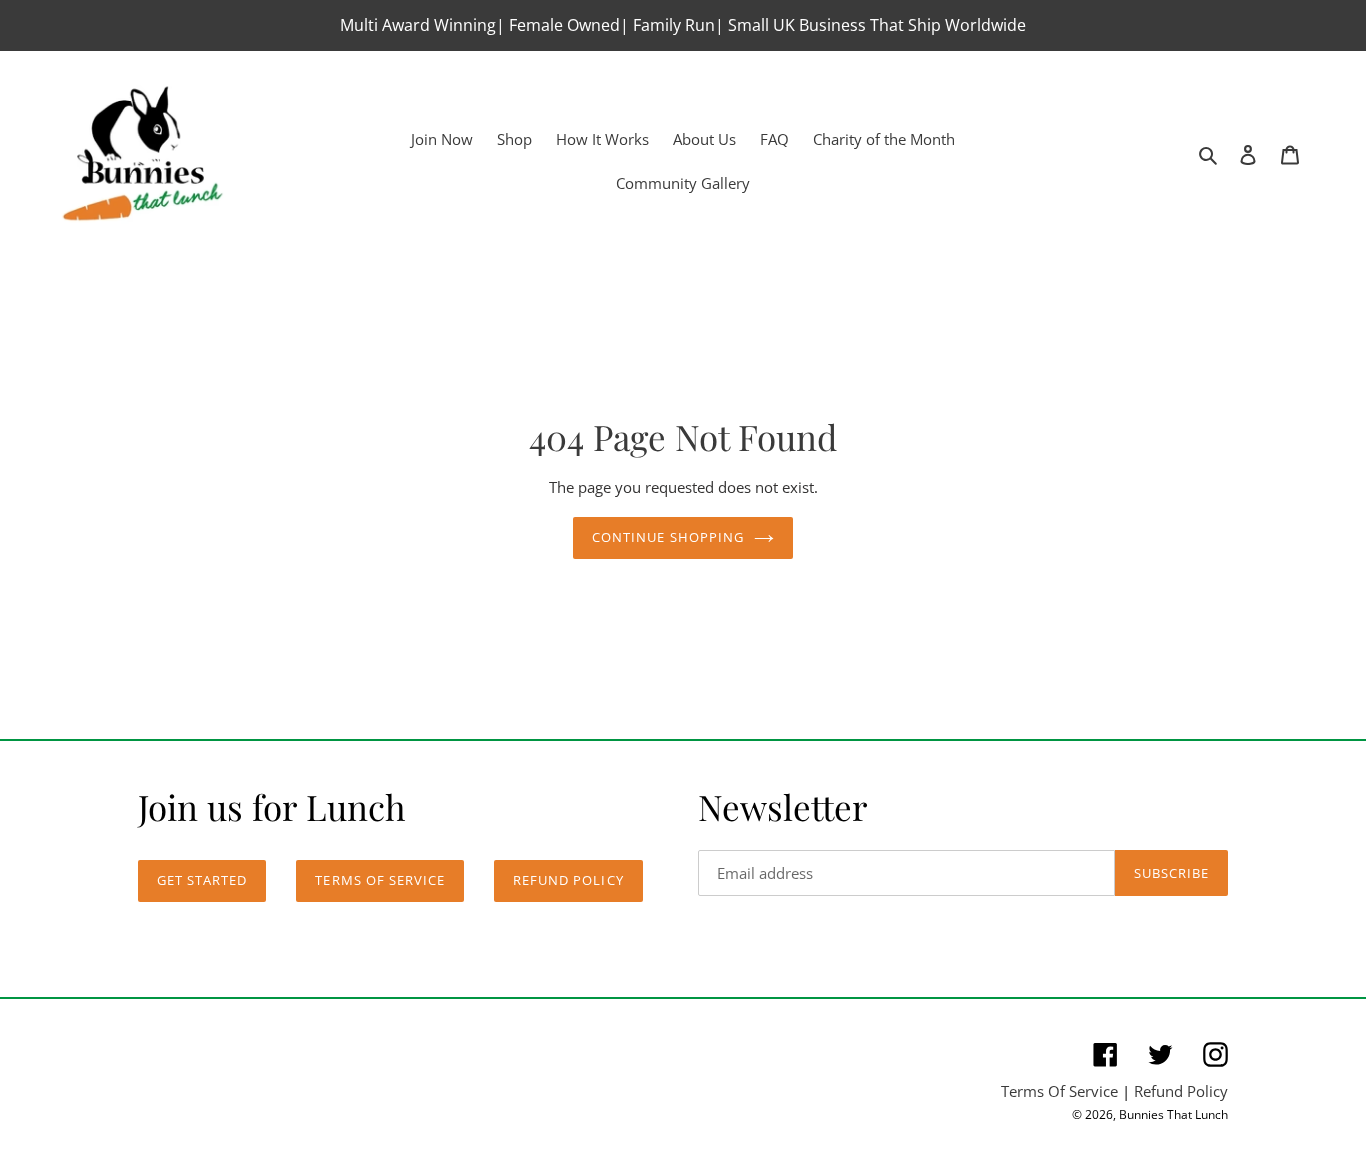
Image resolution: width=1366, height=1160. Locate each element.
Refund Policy (1181, 1091)
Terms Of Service (1059, 1091)
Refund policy (568, 880)
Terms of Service (380, 880)
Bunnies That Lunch (1173, 1114)
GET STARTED (202, 880)
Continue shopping (668, 537)
